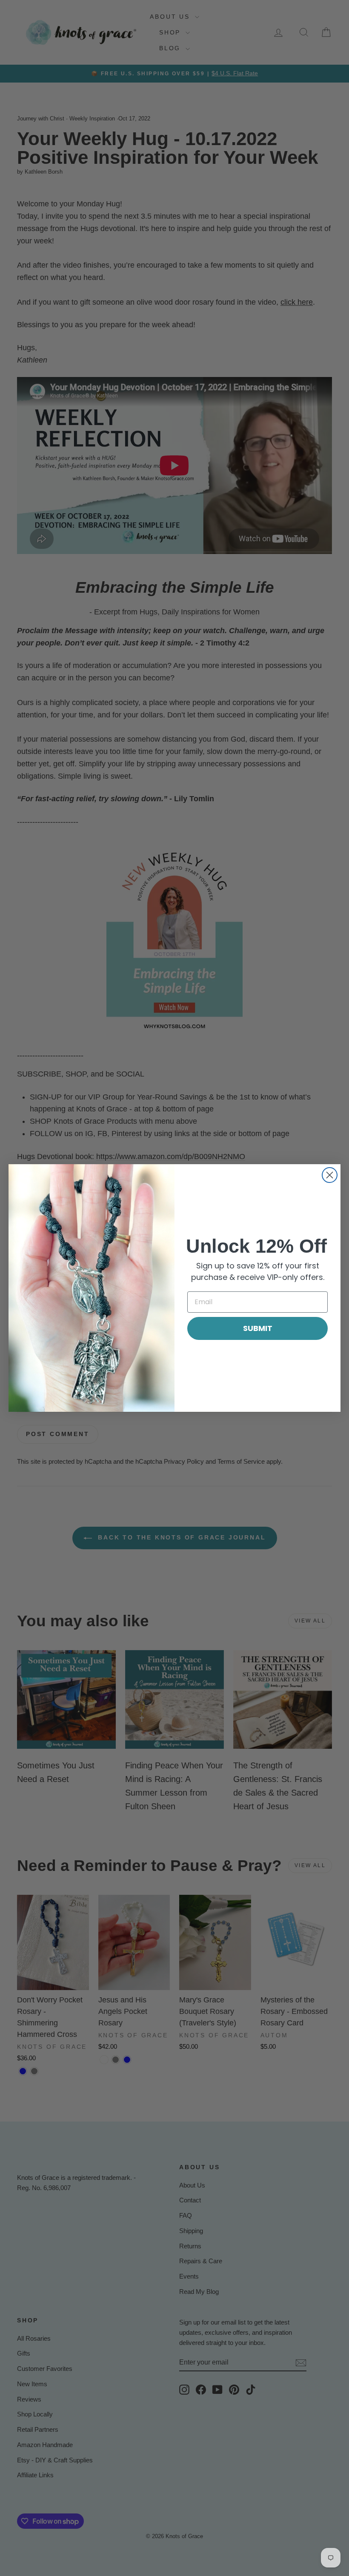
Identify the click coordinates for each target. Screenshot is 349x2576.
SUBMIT (258, 1328)
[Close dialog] (330, 1175)
